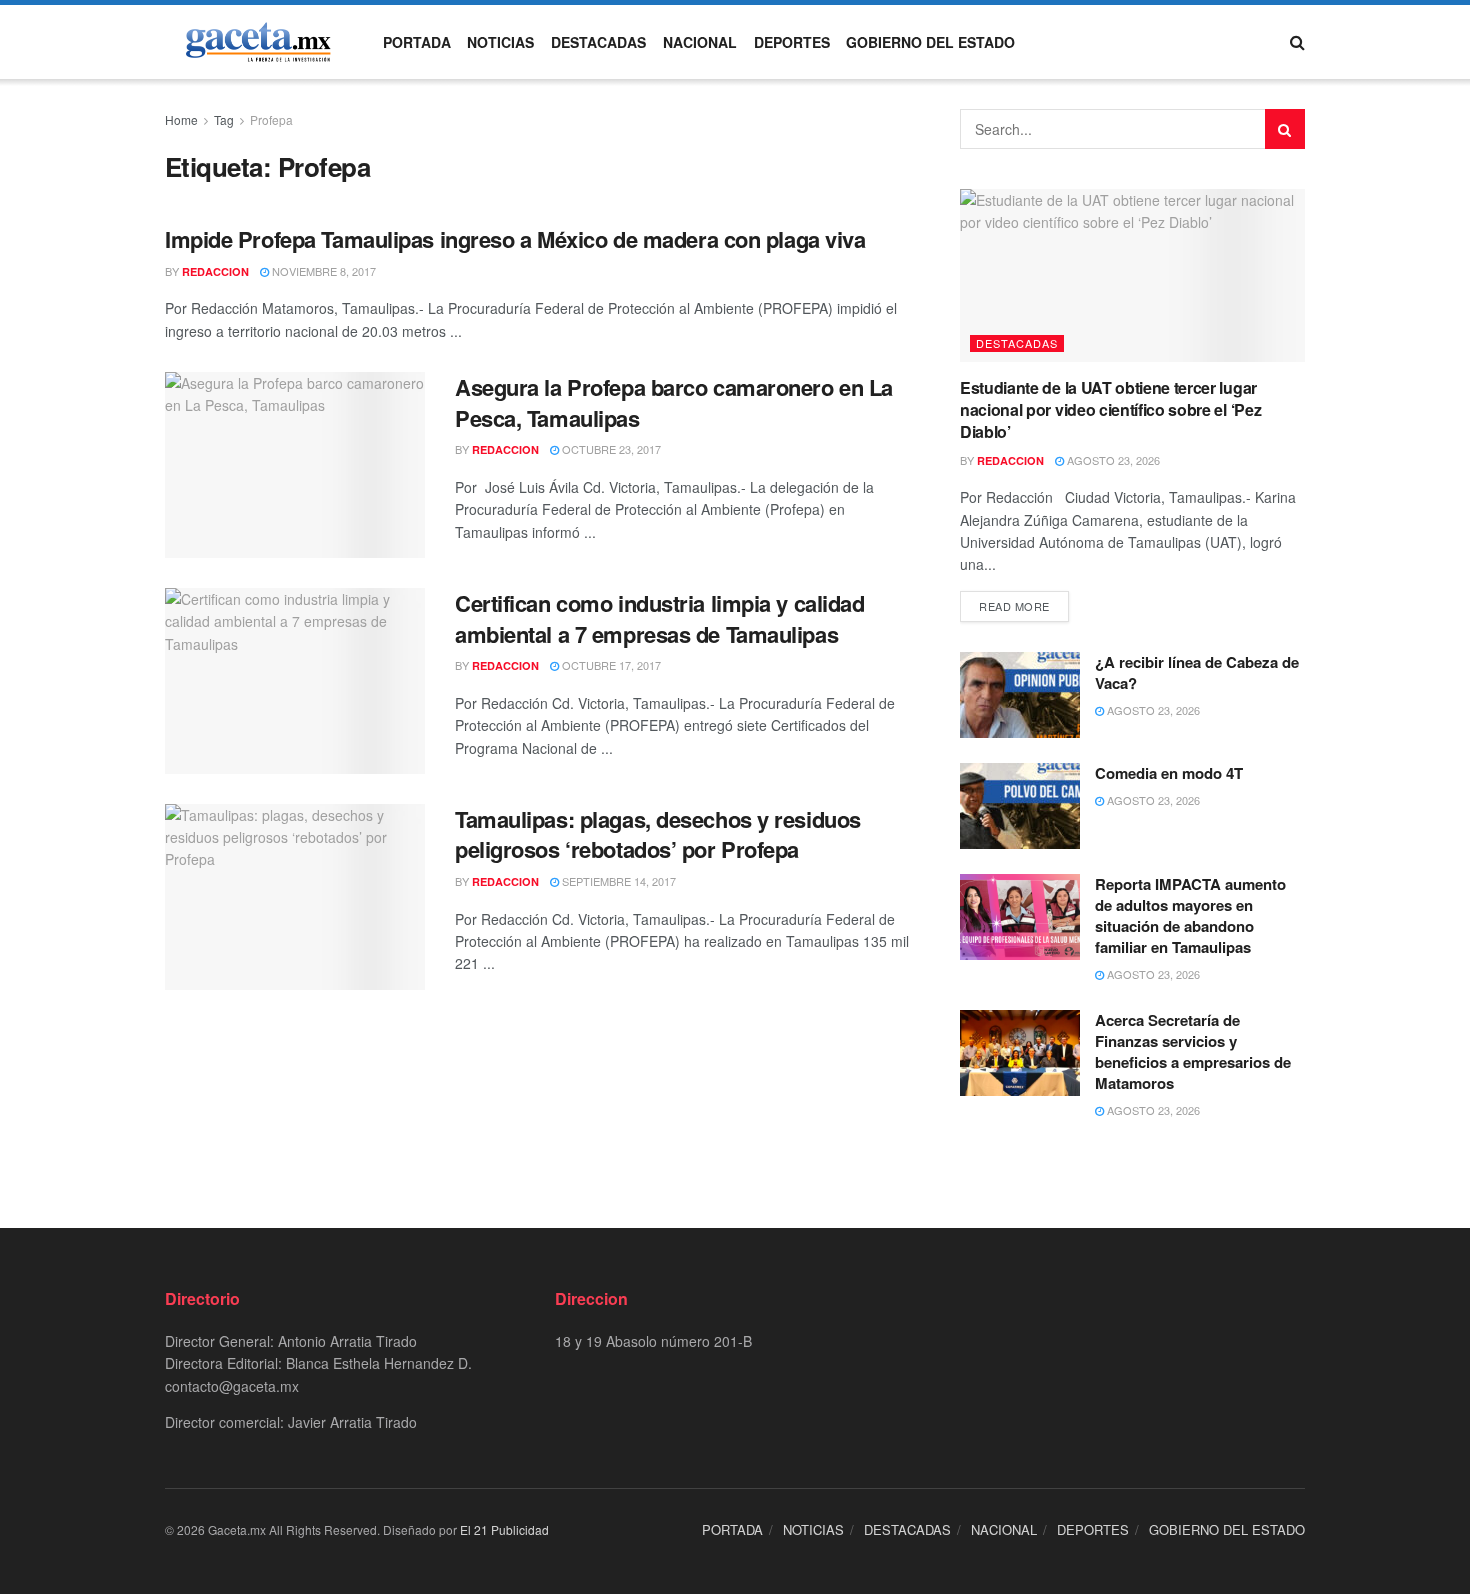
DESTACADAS (598, 42)
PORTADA (417, 42)
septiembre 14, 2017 (617, 881)
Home (181, 119)
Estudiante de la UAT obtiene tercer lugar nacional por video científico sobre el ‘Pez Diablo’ (1110, 410)
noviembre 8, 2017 (322, 271)
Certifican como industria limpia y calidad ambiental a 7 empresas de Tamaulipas (660, 618)
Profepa (271, 119)
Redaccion (215, 271)
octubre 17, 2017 (610, 665)
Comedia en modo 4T (1169, 773)
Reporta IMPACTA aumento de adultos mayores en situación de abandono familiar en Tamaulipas (1190, 915)
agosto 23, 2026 (1112, 460)
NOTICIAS (500, 42)
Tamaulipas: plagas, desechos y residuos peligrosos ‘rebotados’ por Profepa (658, 834)
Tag (224, 119)
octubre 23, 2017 (610, 449)
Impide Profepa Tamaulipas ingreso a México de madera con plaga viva (515, 239)
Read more (1014, 606)
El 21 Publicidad (504, 1529)
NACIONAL (700, 42)
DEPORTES (792, 42)
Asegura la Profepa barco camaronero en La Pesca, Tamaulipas (674, 402)
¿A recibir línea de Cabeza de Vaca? (1197, 672)
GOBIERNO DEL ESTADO (930, 42)
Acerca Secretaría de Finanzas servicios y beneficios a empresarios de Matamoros (1193, 1051)
